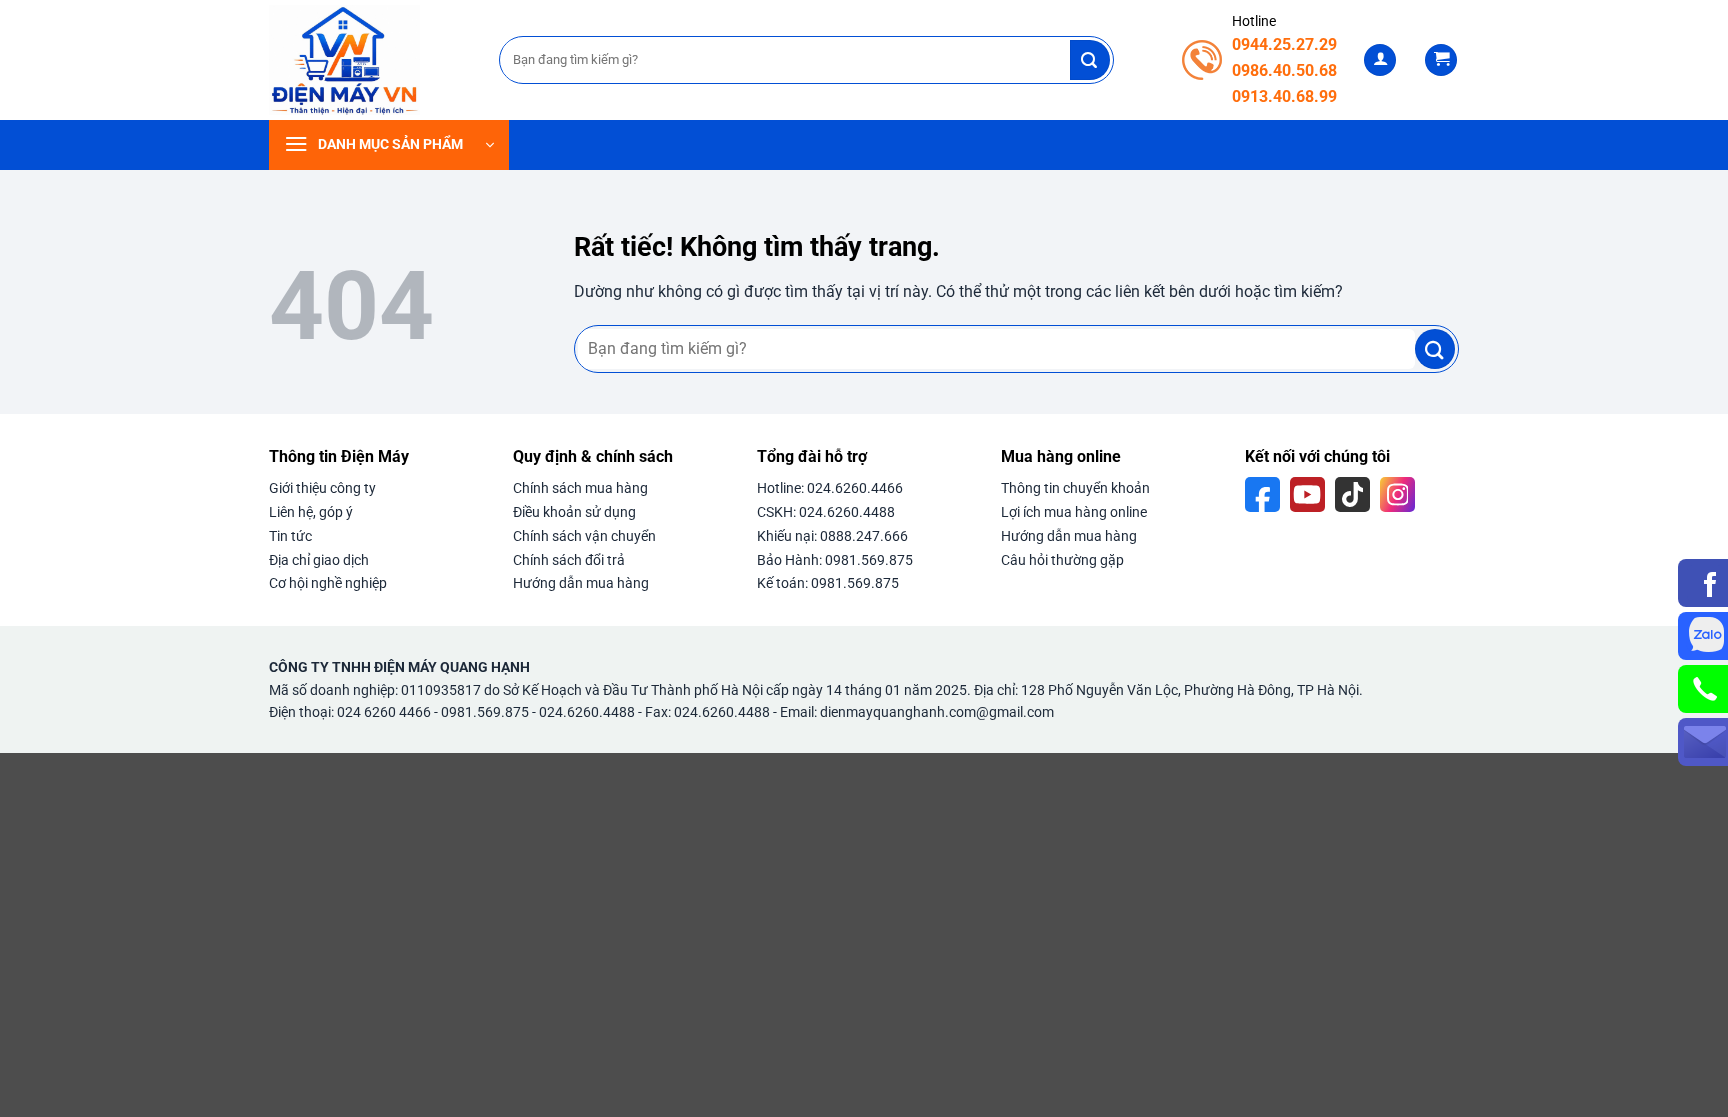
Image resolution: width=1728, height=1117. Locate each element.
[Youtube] (1307, 494)
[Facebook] (1262, 494)
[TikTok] (1352, 494)
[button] (1380, 60)
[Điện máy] (369, 60)
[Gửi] (1090, 60)
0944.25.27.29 (1284, 44)
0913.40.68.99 (1284, 96)
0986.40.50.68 (1284, 70)
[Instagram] (1397, 494)
